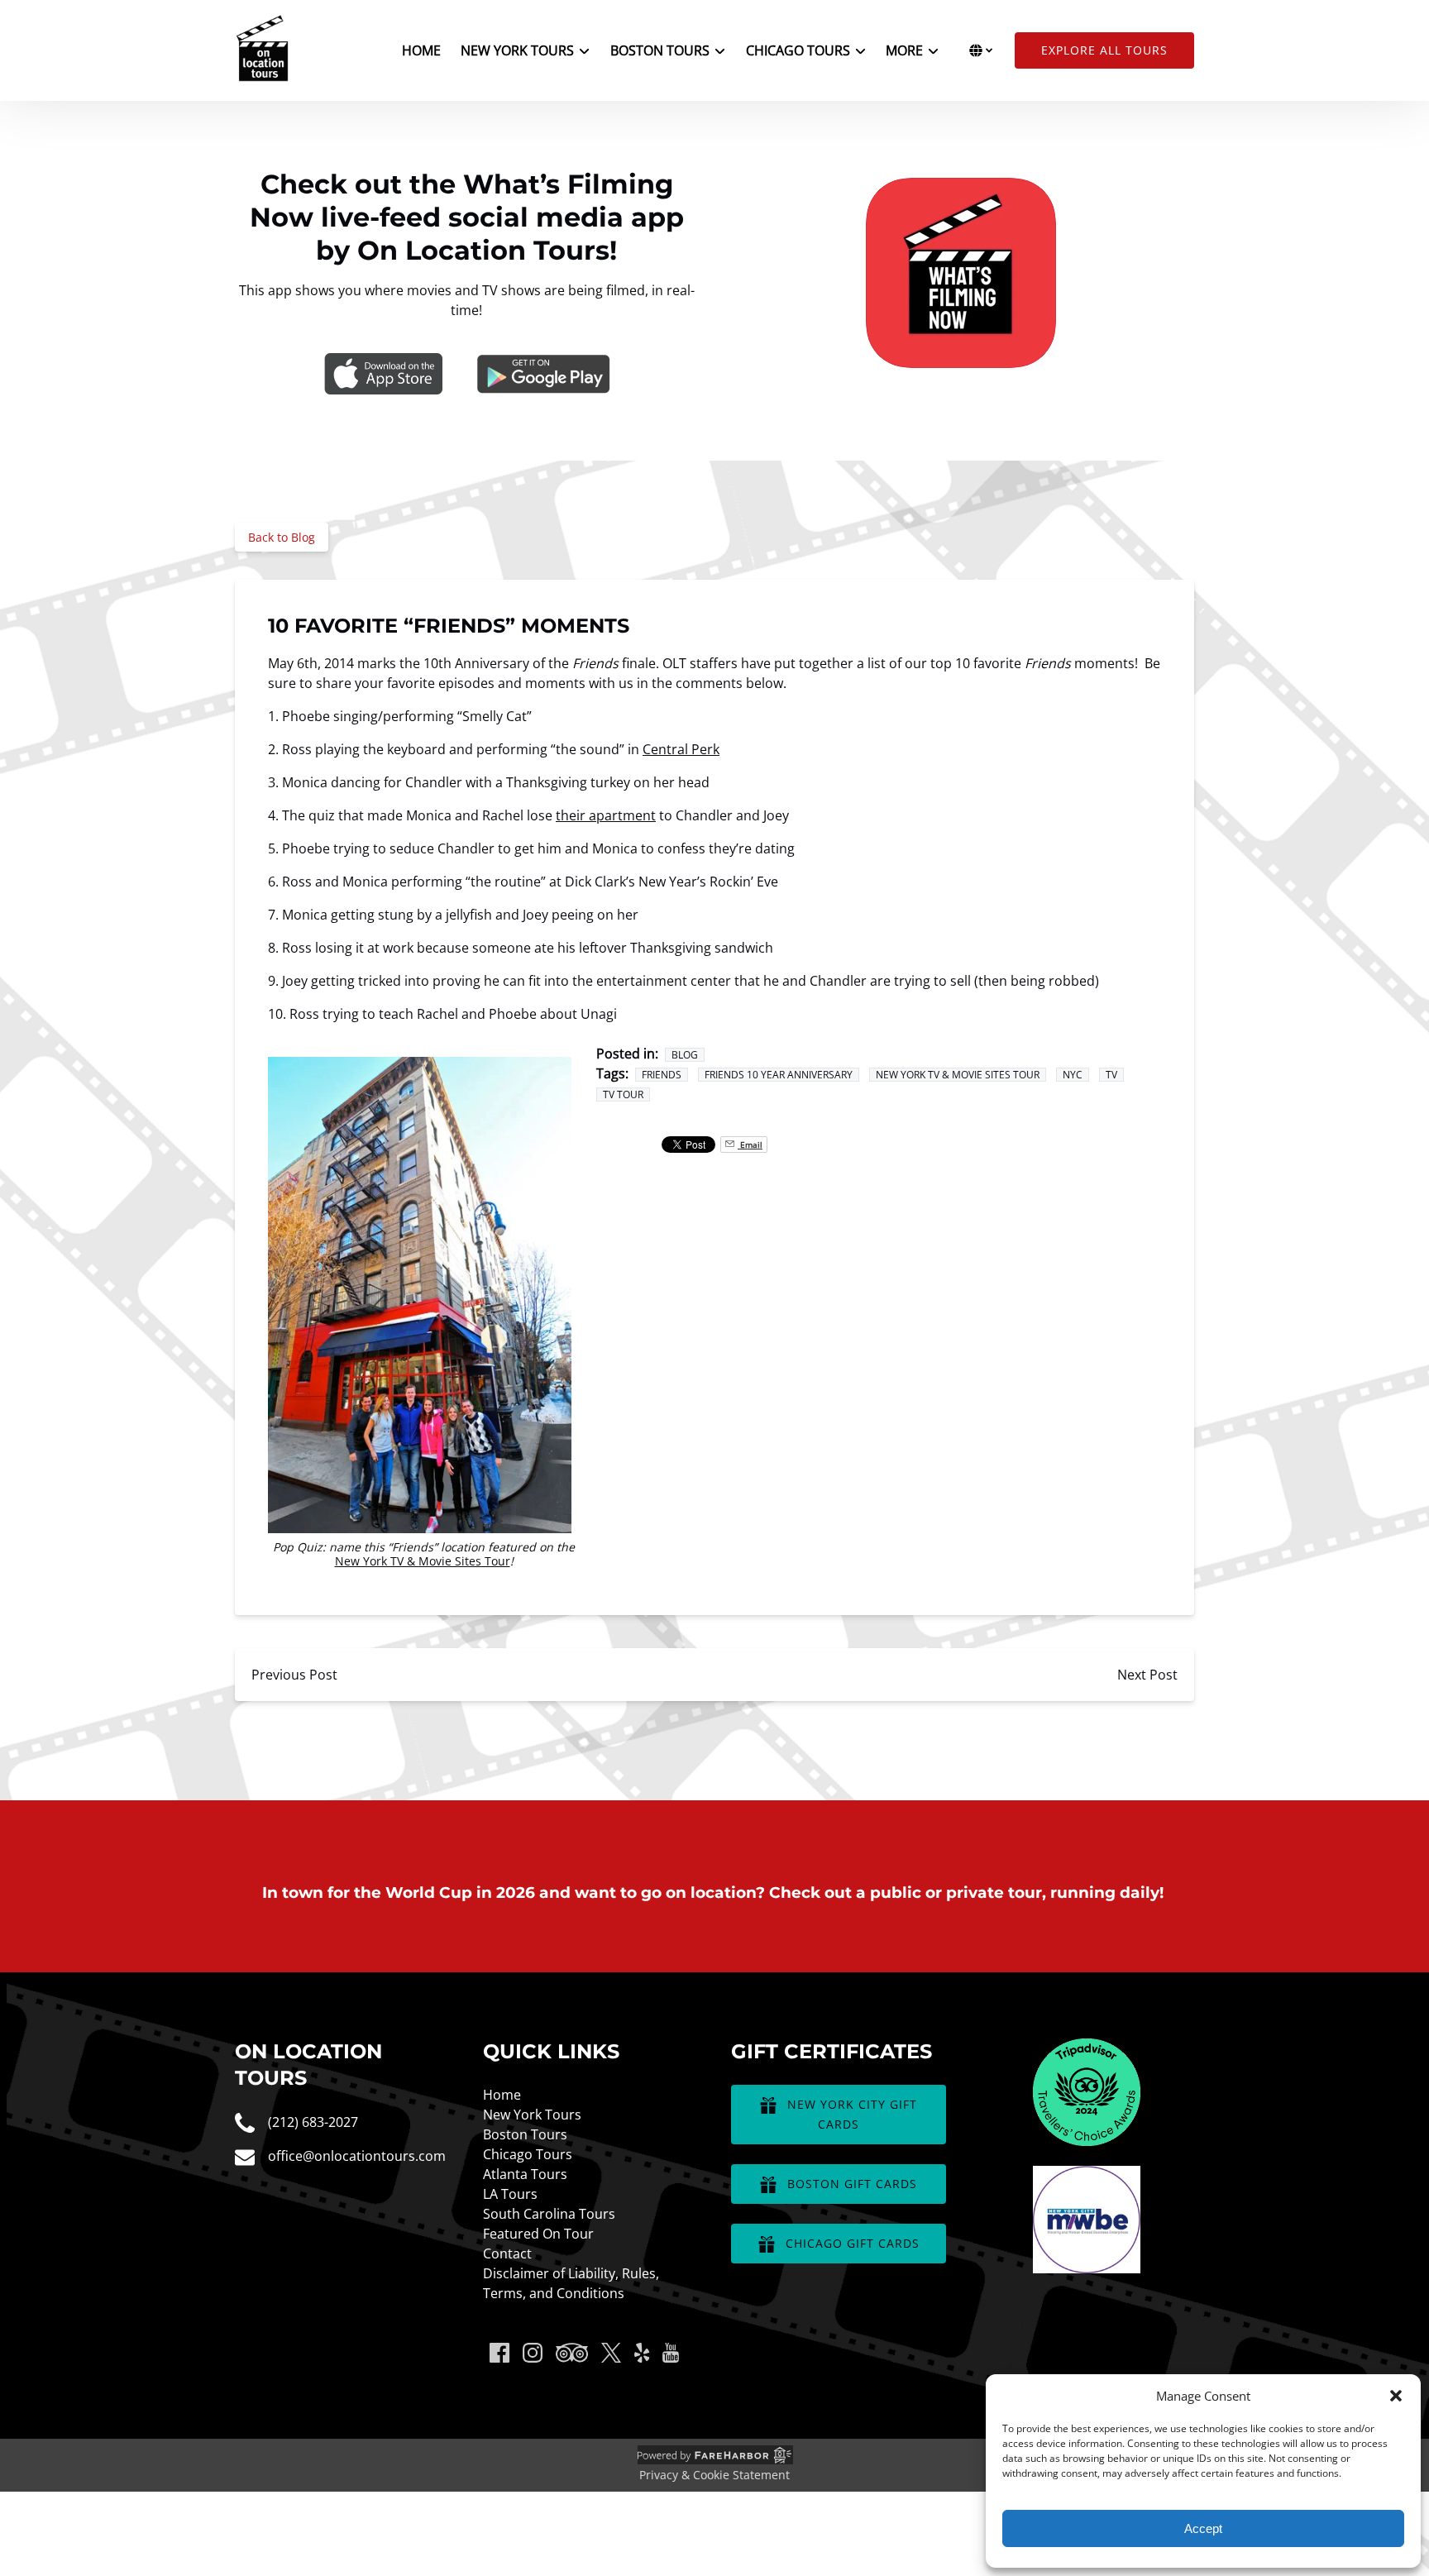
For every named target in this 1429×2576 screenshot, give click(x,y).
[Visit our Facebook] (499, 2353)
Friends (662, 1075)
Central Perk (681, 749)
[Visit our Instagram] (533, 2353)
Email (750, 1145)
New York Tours (532, 2115)
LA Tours (510, 2194)
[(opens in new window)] (1087, 2048)
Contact (507, 2253)
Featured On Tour (538, 2234)
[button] (1396, 2396)
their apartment (606, 815)
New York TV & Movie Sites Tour (423, 1561)
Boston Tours (525, 2134)
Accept (1203, 2528)
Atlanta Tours (525, 2174)
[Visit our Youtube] (671, 2353)
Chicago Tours (528, 2154)
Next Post (1147, 1675)
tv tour (623, 1094)
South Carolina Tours (549, 2214)
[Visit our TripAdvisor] (572, 2353)
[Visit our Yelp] (642, 2353)
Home (421, 50)
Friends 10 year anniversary (779, 1075)
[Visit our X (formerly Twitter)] (611, 2353)
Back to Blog (282, 537)
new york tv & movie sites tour (958, 1075)
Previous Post (294, 1675)
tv (1111, 1075)
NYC (1073, 1075)
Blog (685, 1055)
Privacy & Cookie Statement (714, 2475)
